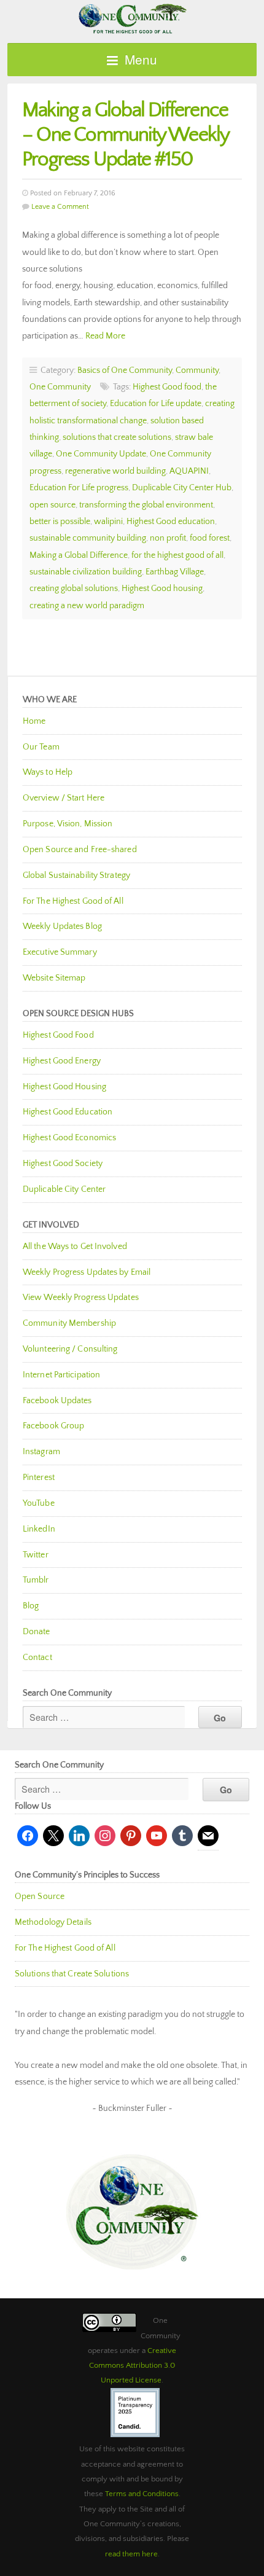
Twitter (36, 1555)
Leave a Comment (60, 207)
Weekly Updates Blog (62, 926)
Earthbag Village (175, 572)
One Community (132, 18)
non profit (168, 538)
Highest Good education (171, 522)
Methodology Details (53, 1922)
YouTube (39, 1503)
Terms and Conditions (142, 2494)
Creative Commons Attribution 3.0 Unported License (133, 2366)
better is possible (60, 522)
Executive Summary (60, 952)
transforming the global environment (146, 505)
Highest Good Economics (69, 1138)
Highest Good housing (162, 589)
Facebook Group (53, 1426)
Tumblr (36, 1580)
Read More (105, 336)
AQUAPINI (189, 471)
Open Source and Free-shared (80, 850)
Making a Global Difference (79, 555)
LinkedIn (39, 1529)
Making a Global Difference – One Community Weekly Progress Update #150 (125, 135)
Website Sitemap (54, 978)
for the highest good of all (177, 555)
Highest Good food (167, 387)
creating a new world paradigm (87, 606)
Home (34, 721)
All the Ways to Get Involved (75, 1247)
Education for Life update (156, 404)
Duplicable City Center (64, 1189)
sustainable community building (88, 538)
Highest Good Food (58, 1035)
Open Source (40, 1897)
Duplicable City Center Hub (182, 488)
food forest (210, 538)
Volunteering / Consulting (70, 1349)
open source (52, 505)
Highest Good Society (63, 1164)
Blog (31, 1606)
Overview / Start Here (64, 798)
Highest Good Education (68, 1112)
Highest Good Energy (62, 1061)
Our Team (41, 747)
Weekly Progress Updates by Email (87, 1272)
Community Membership (69, 1323)
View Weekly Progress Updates (81, 1298)
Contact (37, 1658)
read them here (131, 2554)
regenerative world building (115, 471)
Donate (37, 1632)
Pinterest (39, 1478)
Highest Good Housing (64, 1087)
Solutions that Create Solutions (72, 1974)
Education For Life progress (79, 488)
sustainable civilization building (86, 572)
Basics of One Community (125, 370)
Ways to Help (48, 772)
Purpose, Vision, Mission (68, 824)
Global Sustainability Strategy (76, 875)
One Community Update (101, 454)
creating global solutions (74, 589)
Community (197, 370)
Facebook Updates (57, 1401)
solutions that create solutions (117, 437)
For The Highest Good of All (73, 901)
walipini (108, 522)
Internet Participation (61, 1375)
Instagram (41, 1452)
